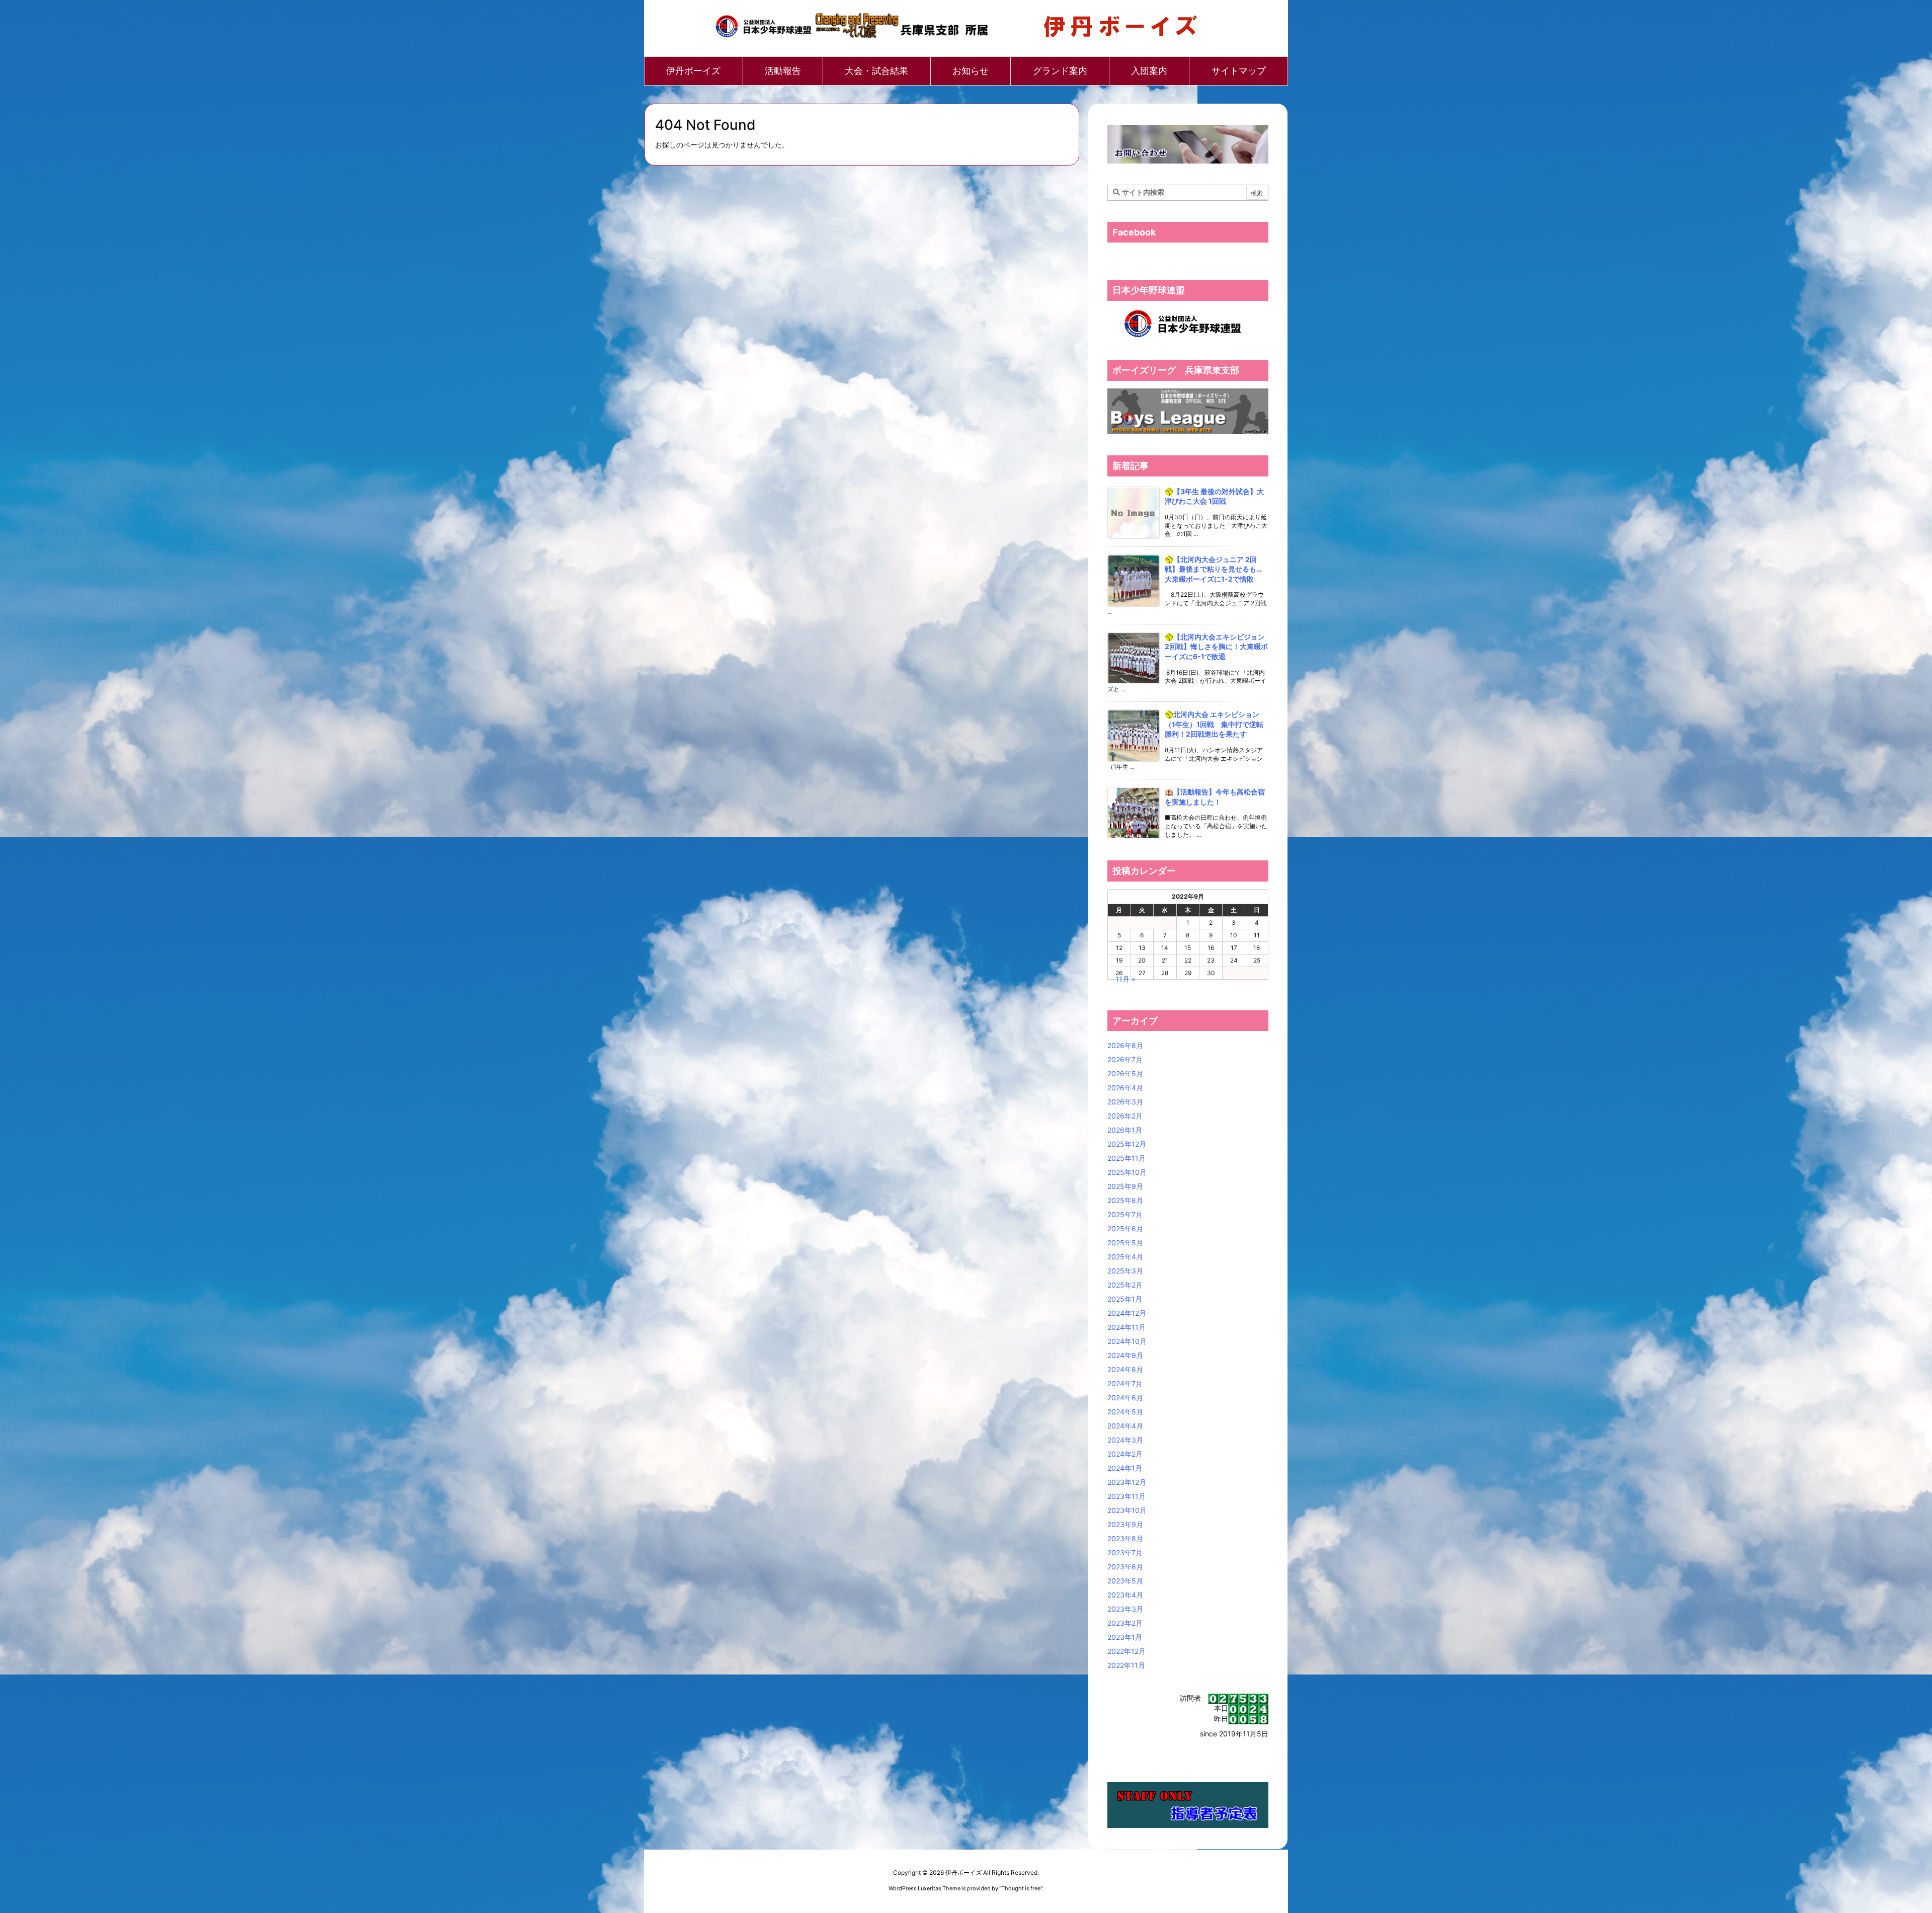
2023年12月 (1127, 1482)
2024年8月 (1125, 1369)
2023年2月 (1125, 1623)
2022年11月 (1126, 1665)
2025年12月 (1127, 1144)
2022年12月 (1126, 1651)
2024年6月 (1125, 1398)
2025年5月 (1125, 1243)
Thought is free (1021, 1888)
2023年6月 (1125, 1567)
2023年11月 (1126, 1496)
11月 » (1125, 979)
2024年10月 (1127, 1341)
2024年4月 (1125, 1426)
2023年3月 (1125, 1609)
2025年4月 (1125, 1257)
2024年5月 (1125, 1412)
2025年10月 (1127, 1172)
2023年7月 (1125, 1552)
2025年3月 (1125, 1271)
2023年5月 (1125, 1581)
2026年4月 (1125, 1088)
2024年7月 (1125, 1383)
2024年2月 (1125, 1454)
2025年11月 (1126, 1158)
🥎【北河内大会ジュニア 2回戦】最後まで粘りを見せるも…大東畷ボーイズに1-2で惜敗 (1213, 569)
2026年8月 (1125, 1045)
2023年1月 (1125, 1637)
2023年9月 (1125, 1524)
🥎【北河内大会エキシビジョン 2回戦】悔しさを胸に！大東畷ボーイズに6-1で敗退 (1216, 647)
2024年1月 (1125, 1468)
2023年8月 (1125, 1538)
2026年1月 (1125, 1130)
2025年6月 (1125, 1228)
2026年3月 (1125, 1102)
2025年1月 (1125, 1299)
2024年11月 (1126, 1327)
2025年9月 (1125, 1186)
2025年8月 (1125, 1200)
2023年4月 (1125, 1595)
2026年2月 (1125, 1116)
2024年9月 (1125, 1355)
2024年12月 (1127, 1313)
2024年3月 (1125, 1440)
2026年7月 (1125, 1059)
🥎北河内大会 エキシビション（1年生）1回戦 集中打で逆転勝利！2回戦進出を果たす (1214, 724)
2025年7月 (1125, 1214)
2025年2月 (1125, 1285)
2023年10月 (1127, 1510)
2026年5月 (1125, 1073)
